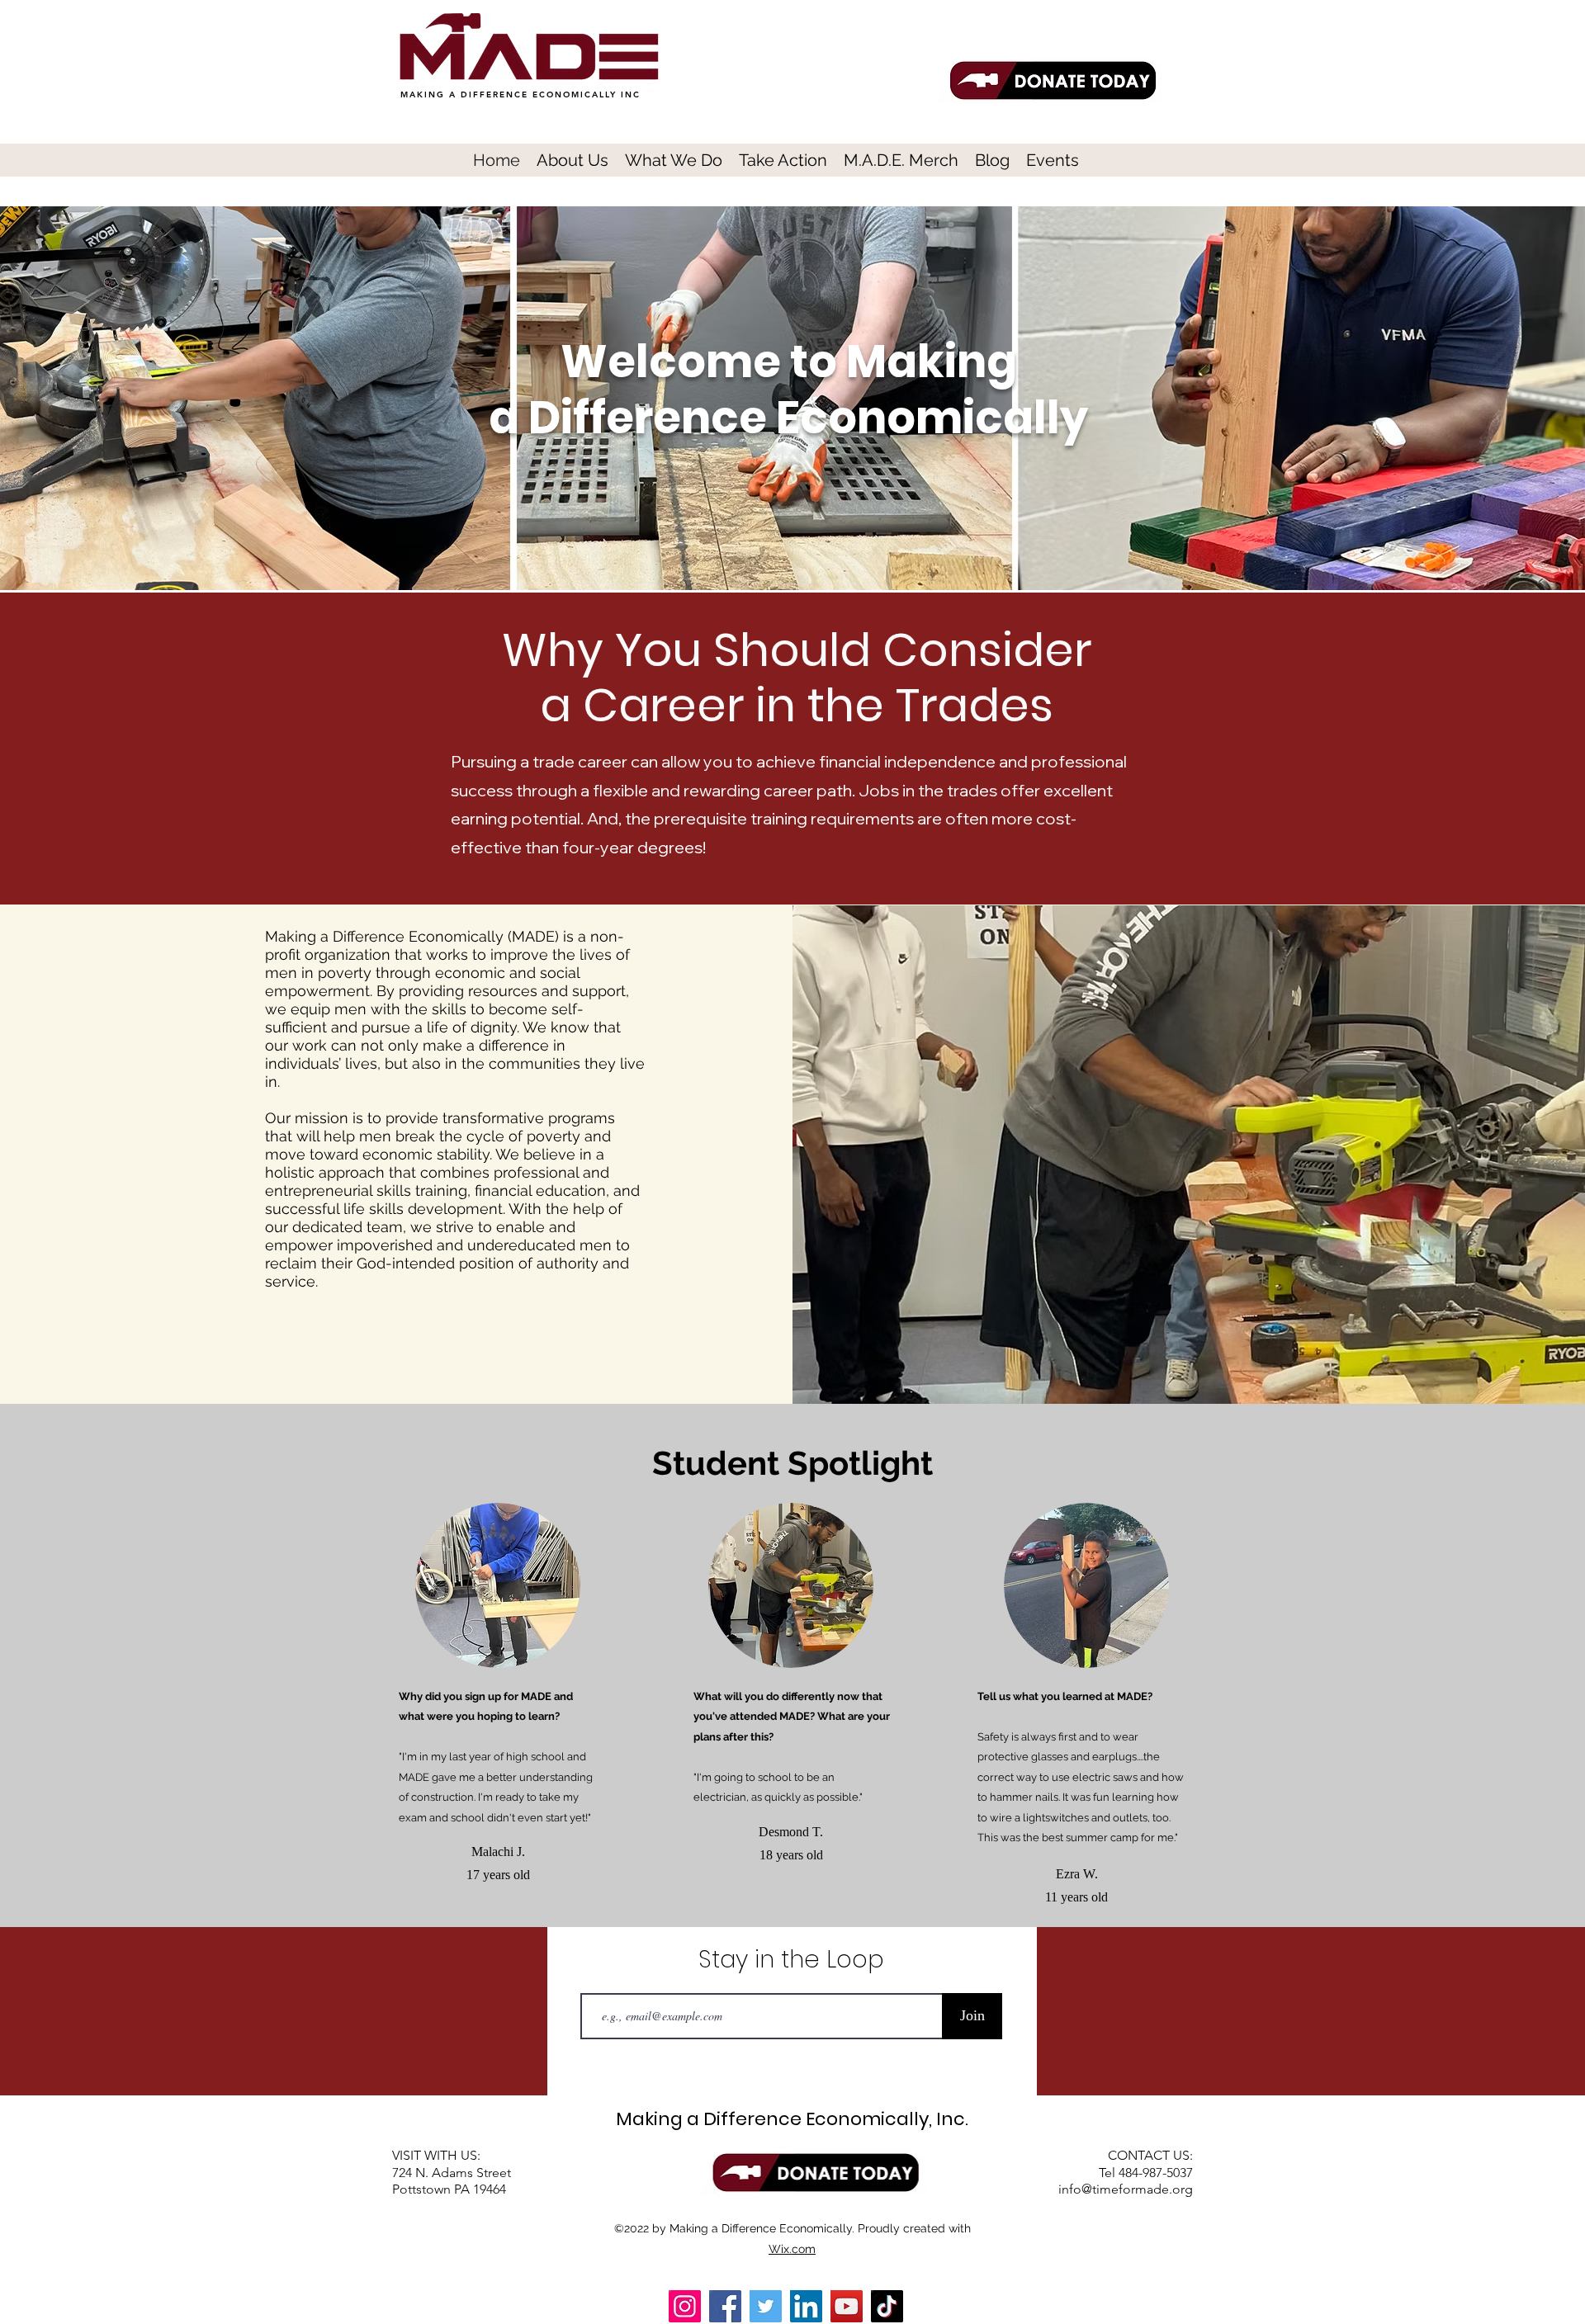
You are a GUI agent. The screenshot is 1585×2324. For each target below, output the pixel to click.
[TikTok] (887, 2306)
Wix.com (792, 2249)
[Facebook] (725, 2306)
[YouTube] (847, 2306)
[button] (572, 159)
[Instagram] (685, 2306)
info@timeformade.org (1126, 2189)
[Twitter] (766, 2306)
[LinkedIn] (806, 2306)
